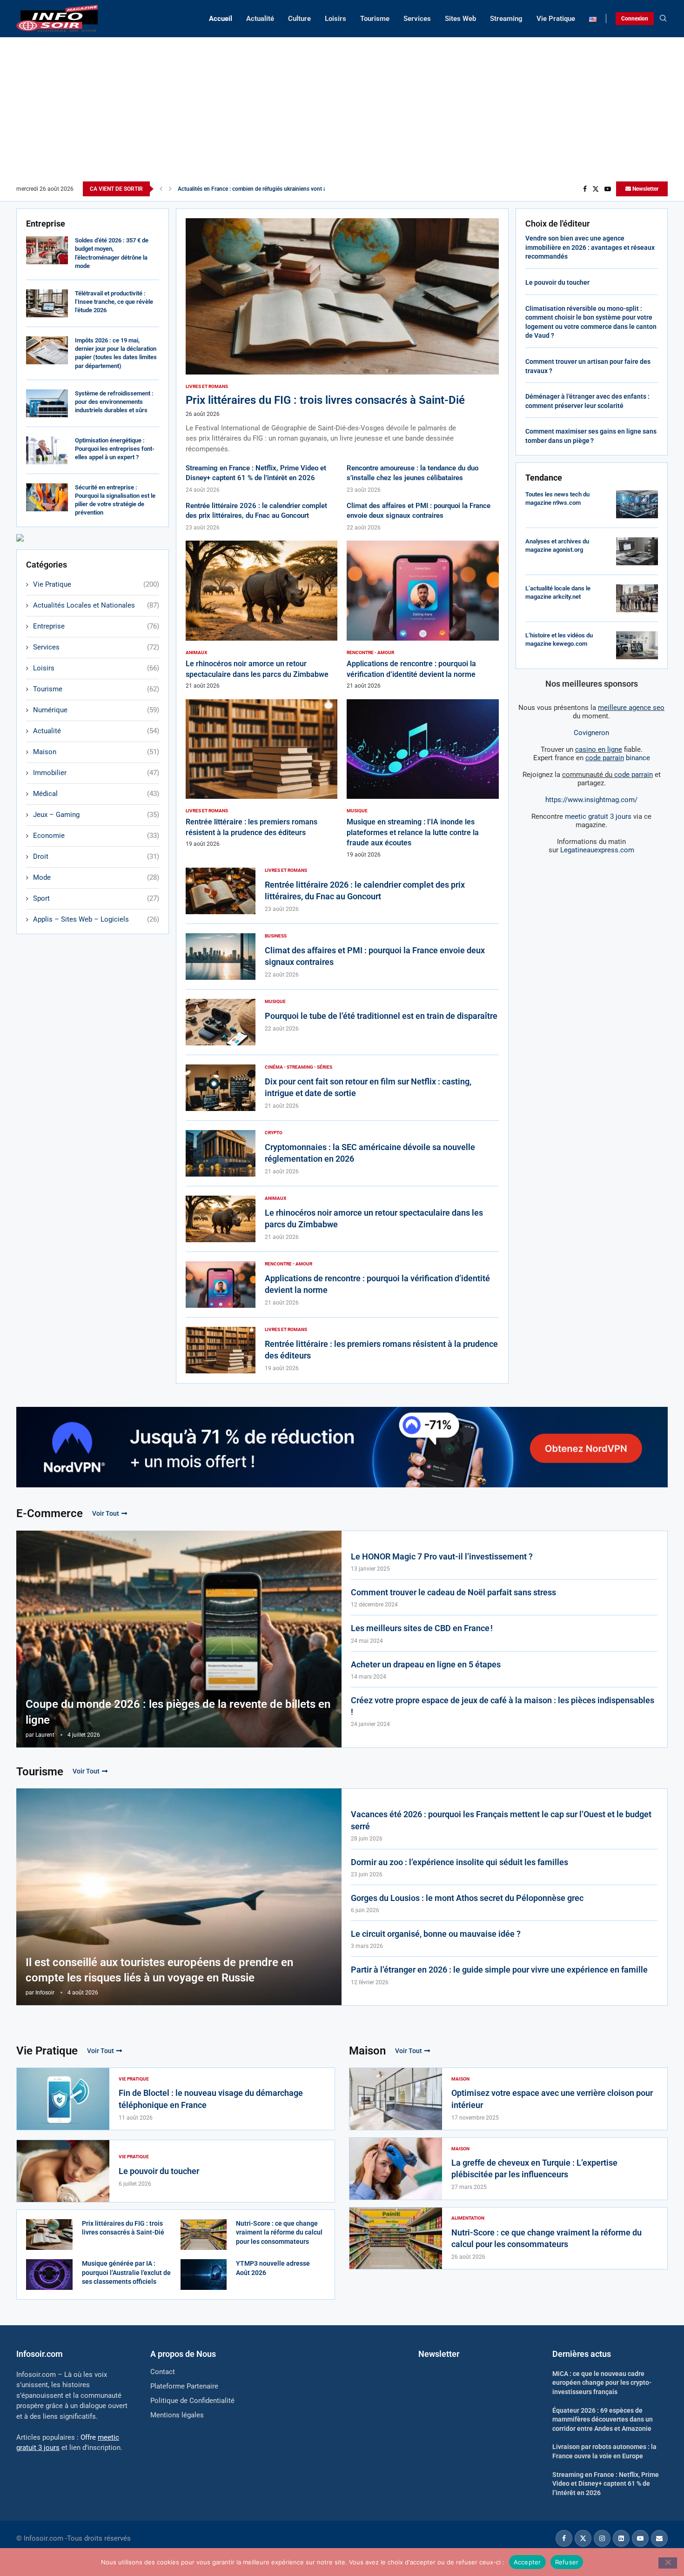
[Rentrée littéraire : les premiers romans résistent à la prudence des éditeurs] (262, 774)
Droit (96, 856)
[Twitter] (596, 189)
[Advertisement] (342, 112)
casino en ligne (599, 749)
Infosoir (45, 1993)
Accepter (527, 2562)
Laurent (45, 1735)
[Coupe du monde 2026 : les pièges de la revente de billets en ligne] (179, 1639)
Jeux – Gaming (96, 815)
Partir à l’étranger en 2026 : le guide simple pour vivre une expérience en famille (499, 1970)
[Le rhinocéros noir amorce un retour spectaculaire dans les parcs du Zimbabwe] (262, 615)
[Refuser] (668, 2563)
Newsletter (645, 189)
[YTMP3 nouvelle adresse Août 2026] (204, 2275)
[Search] (663, 19)
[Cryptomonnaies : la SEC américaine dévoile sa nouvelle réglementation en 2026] (221, 1153)
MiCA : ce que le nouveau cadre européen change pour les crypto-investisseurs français (602, 2383)
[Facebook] (585, 189)
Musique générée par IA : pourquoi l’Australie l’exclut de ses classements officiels (126, 2272)
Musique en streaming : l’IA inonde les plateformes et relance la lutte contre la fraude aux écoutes (413, 832)
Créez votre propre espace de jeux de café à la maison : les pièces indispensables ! (503, 1706)
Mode (96, 877)
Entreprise (96, 626)
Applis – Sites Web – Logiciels (96, 919)
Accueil (221, 19)
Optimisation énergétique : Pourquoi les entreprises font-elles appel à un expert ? (115, 449)
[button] (161, 189)
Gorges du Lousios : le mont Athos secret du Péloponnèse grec (467, 1898)
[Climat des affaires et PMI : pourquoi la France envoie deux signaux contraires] (221, 957)
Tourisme (375, 19)
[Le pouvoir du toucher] (63, 2171)
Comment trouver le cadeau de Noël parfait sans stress (453, 1592)
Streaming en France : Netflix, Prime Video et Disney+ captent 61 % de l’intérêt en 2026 (606, 2484)
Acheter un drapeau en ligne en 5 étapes (426, 1664)
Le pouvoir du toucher (557, 282)
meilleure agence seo (631, 708)
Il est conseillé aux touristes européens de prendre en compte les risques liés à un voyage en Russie (159, 1970)
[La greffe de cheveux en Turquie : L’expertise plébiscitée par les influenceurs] (396, 2169)
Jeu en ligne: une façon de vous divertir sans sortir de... (246, 189)
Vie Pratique (556, 19)
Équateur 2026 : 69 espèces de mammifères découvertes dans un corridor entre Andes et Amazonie (603, 2419)
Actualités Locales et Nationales (96, 605)
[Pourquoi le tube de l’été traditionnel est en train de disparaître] (221, 1022)
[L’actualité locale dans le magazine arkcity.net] (637, 598)
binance (618, 758)
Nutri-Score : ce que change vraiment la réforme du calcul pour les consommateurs (279, 2232)
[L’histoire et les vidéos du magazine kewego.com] (637, 645)
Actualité (260, 19)
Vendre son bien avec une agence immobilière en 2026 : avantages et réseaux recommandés (590, 247)
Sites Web (460, 19)
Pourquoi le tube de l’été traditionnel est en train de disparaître (381, 1016)
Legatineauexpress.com (597, 850)
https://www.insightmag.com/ (591, 800)
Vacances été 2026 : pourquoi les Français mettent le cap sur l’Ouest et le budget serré (501, 1820)
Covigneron (591, 733)
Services (417, 19)
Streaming (506, 19)
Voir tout (106, 1513)
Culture (299, 19)
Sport (96, 898)
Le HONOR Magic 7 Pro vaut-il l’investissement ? (442, 1556)
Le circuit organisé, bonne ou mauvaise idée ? (436, 1934)
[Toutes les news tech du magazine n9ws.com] (637, 504)
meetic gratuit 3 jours (598, 816)
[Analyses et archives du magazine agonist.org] (637, 551)
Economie (96, 836)
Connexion (635, 19)
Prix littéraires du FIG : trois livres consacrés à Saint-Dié (325, 400)
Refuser (567, 2562)
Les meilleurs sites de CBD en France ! (422, 1628)
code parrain (634, 775)
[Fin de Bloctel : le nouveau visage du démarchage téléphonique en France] (63, 2099)
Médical (96, 794)
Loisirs (335, 19)
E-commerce (50, 1513)
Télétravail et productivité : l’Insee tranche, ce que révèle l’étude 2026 (114, 302)
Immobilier (96, 773)
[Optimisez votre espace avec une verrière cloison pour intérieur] (396, 2099)
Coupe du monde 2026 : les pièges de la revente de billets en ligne (178, 1712)
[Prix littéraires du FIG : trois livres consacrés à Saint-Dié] (342, 336)
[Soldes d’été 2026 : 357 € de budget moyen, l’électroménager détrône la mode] (47, 250)
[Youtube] (608, 189)
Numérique (96, 710)
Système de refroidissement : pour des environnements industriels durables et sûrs (114, 402)
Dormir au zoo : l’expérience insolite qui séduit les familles (459, 1862)
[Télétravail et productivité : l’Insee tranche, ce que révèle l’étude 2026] (47, 303)
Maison (96, 752)
